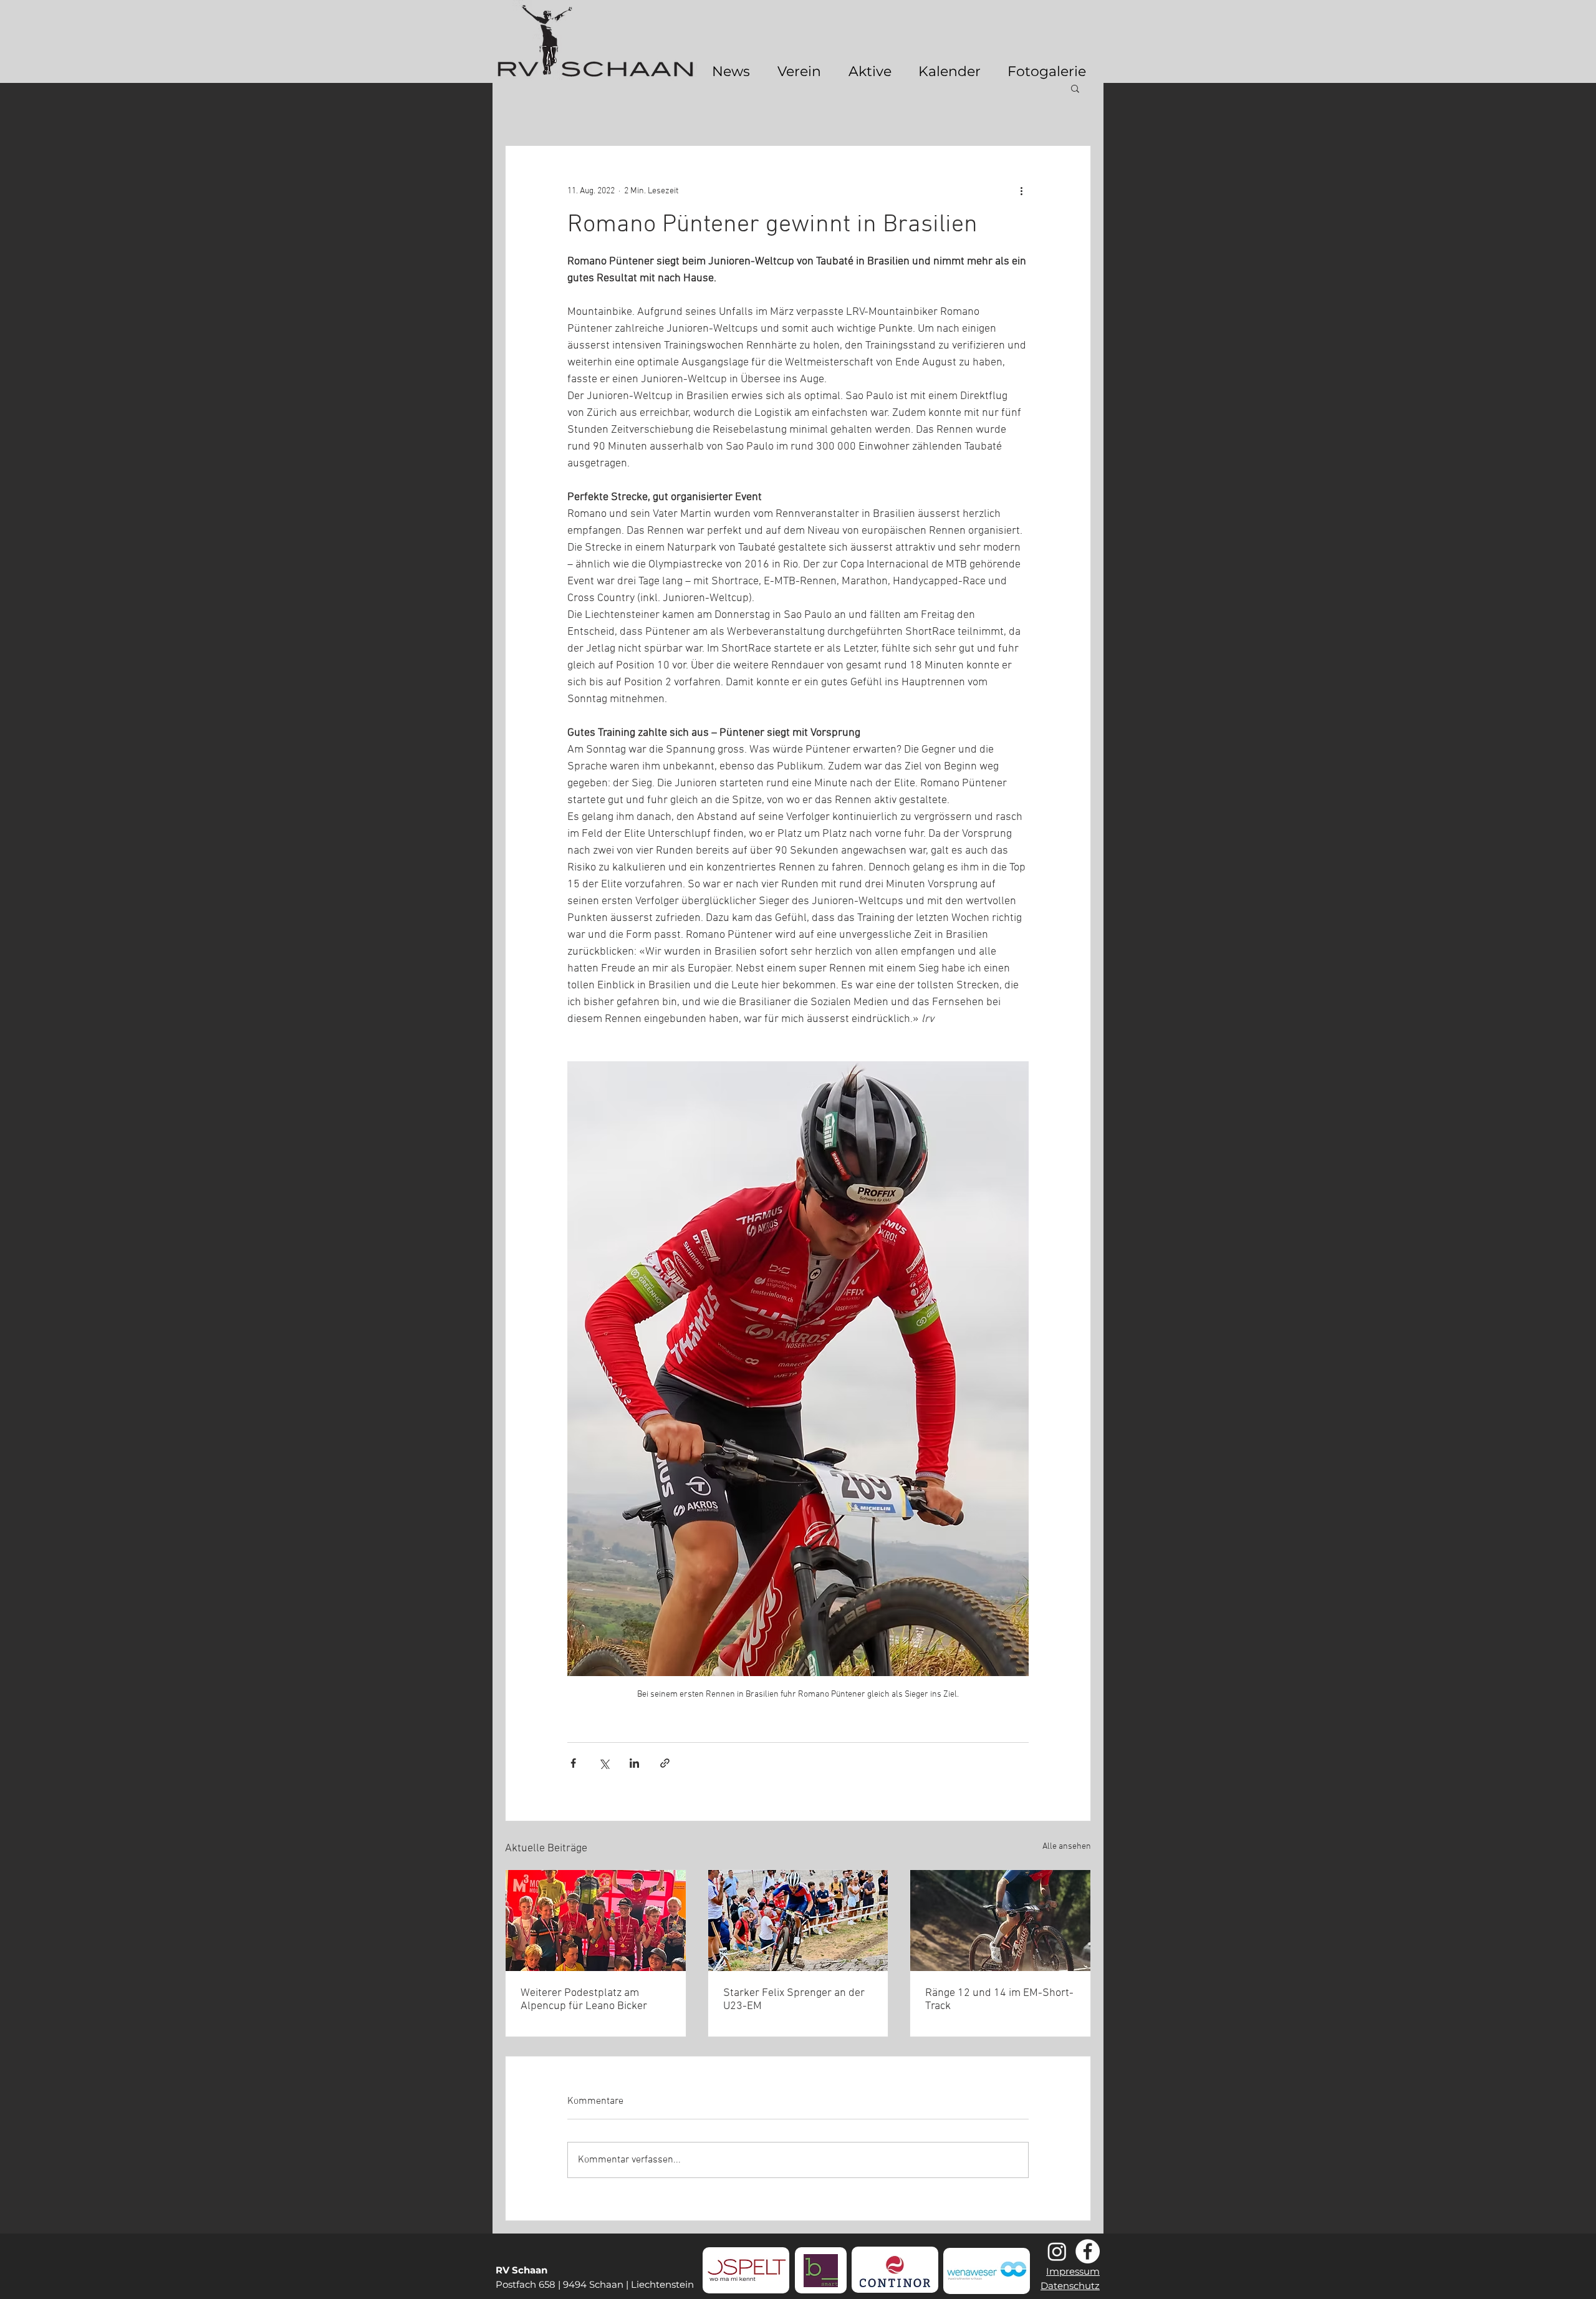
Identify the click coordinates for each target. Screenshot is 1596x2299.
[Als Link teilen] (665, 1763)
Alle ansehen (1067, 1847)
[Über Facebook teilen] (573, 1763)
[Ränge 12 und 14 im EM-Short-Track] (1000, 1921)
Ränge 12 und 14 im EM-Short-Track (999, 2000)
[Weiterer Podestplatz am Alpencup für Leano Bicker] (596, 1921)
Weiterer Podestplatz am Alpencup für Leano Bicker (584, 2000)
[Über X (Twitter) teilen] (604, 1763)
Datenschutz (1070, 2286)
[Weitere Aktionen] (1021, 191)
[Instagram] (1057, 2251)
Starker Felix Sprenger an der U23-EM (794, 2000)
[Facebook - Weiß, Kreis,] (1088, 2251)
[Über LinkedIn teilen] (634, 1763)
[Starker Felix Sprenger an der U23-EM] (798, 1921)
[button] (1075, 88)
